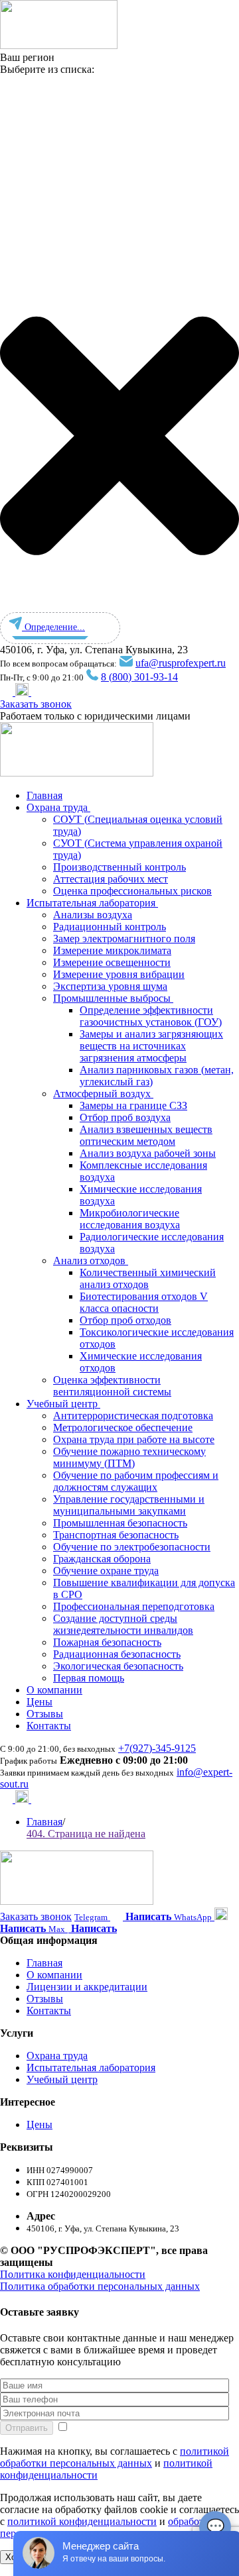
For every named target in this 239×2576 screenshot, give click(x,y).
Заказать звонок (36, 704)
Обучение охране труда (106, 1571)
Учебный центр (63, 1404)
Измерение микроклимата (112, 950)
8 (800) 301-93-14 (139, 677)
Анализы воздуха (93, 915)
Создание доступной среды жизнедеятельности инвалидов (123, 1624)
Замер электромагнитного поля (124, 939)
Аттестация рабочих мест (111, 879)
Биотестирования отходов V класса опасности (144, 1302)
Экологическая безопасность (118, 1666)
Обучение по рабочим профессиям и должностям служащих (136, 1481)
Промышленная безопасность (120, 1523)
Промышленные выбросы (113, 998)
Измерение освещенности (112, 962)
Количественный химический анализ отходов (148, 1278)
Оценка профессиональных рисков (132, 891)
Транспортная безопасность (116, 1535)
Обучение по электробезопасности (132, 1547)
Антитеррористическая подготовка (133, 1416)
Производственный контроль (119, 867)
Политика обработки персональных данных (100, 2286)
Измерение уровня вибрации (119, 974)
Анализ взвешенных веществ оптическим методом (146, 1135)
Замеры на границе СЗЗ (133, 1105)
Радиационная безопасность (117, 1654)
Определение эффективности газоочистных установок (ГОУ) (151, 1016)
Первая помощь (89, 1678)
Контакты (49, 1726)
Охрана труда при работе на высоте (134, 1439)
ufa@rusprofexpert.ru (181, 663)
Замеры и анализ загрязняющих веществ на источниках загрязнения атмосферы (151, 1046)
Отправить (27, 2428)
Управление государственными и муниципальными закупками (129, 1505)
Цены (40, 1702)
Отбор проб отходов (125, 1320)
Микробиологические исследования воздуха (130, 1219)
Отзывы (45, 1714)
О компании (54, 1690)
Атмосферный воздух (103, 1094)
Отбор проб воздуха (125, 1117)
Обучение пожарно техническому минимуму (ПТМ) (129, 1457)
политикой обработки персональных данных (115, 2457)
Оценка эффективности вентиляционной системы (112, 1386)
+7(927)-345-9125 (157, 1748)
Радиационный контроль (110, 927)
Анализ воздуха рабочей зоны (148, 1153)
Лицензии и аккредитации (87, 1987)
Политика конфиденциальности (73, 2274)
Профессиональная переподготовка (134, 1606)
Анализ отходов (91, 1261)
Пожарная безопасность (107, 1642)
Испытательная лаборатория (92, 903)
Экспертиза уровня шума (110, 986)
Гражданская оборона (102, 1559)
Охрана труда (58, 807)
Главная (44, 795)
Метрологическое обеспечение (123, 1427)
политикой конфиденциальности (82, 2521)
